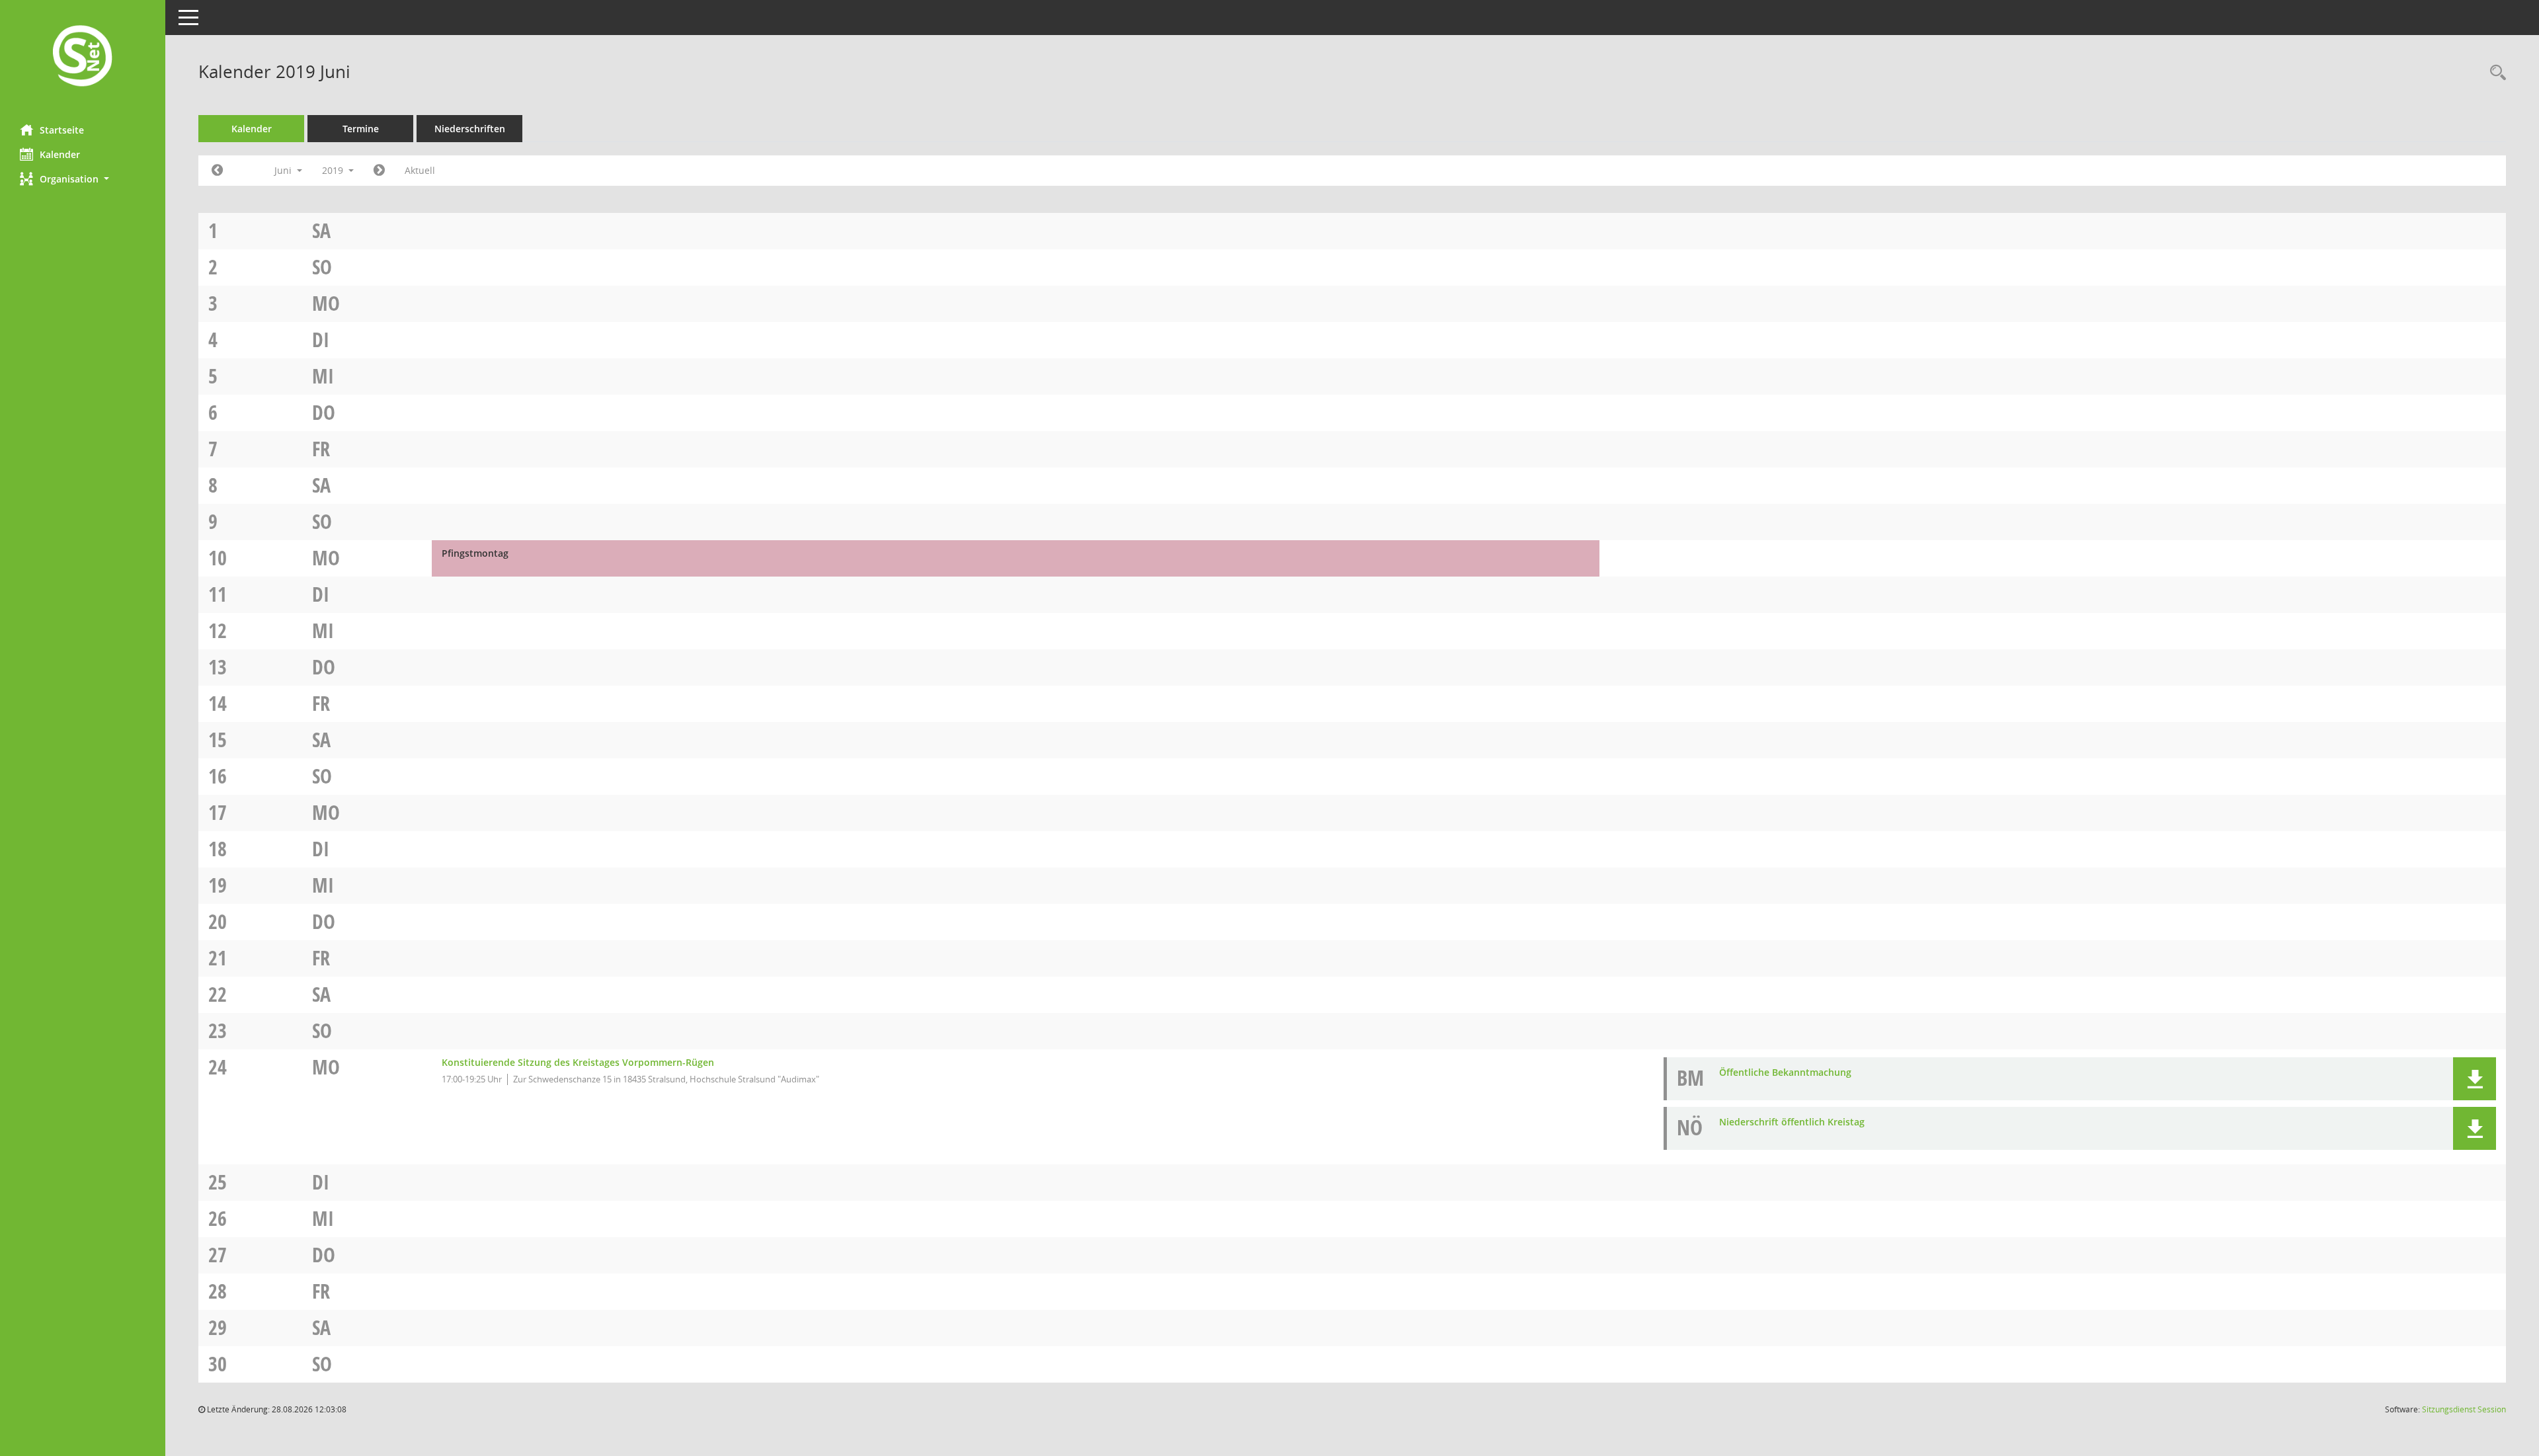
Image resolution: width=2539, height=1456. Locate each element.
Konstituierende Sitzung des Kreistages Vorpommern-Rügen (578, 1062)
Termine (361, 129)
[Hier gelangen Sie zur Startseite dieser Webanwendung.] (83, 57)
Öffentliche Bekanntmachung (1785, 1072)
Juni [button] (284, 170)
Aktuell (420, 170)
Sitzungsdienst (2464, 1409)
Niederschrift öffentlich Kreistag (1792, 1122)
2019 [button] (334, 170)
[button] (83, 179)
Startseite (62, 130)
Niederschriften (470, 129)
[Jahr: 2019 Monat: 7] (379, 171)
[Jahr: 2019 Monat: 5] (217, 171)
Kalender (60, 154)
